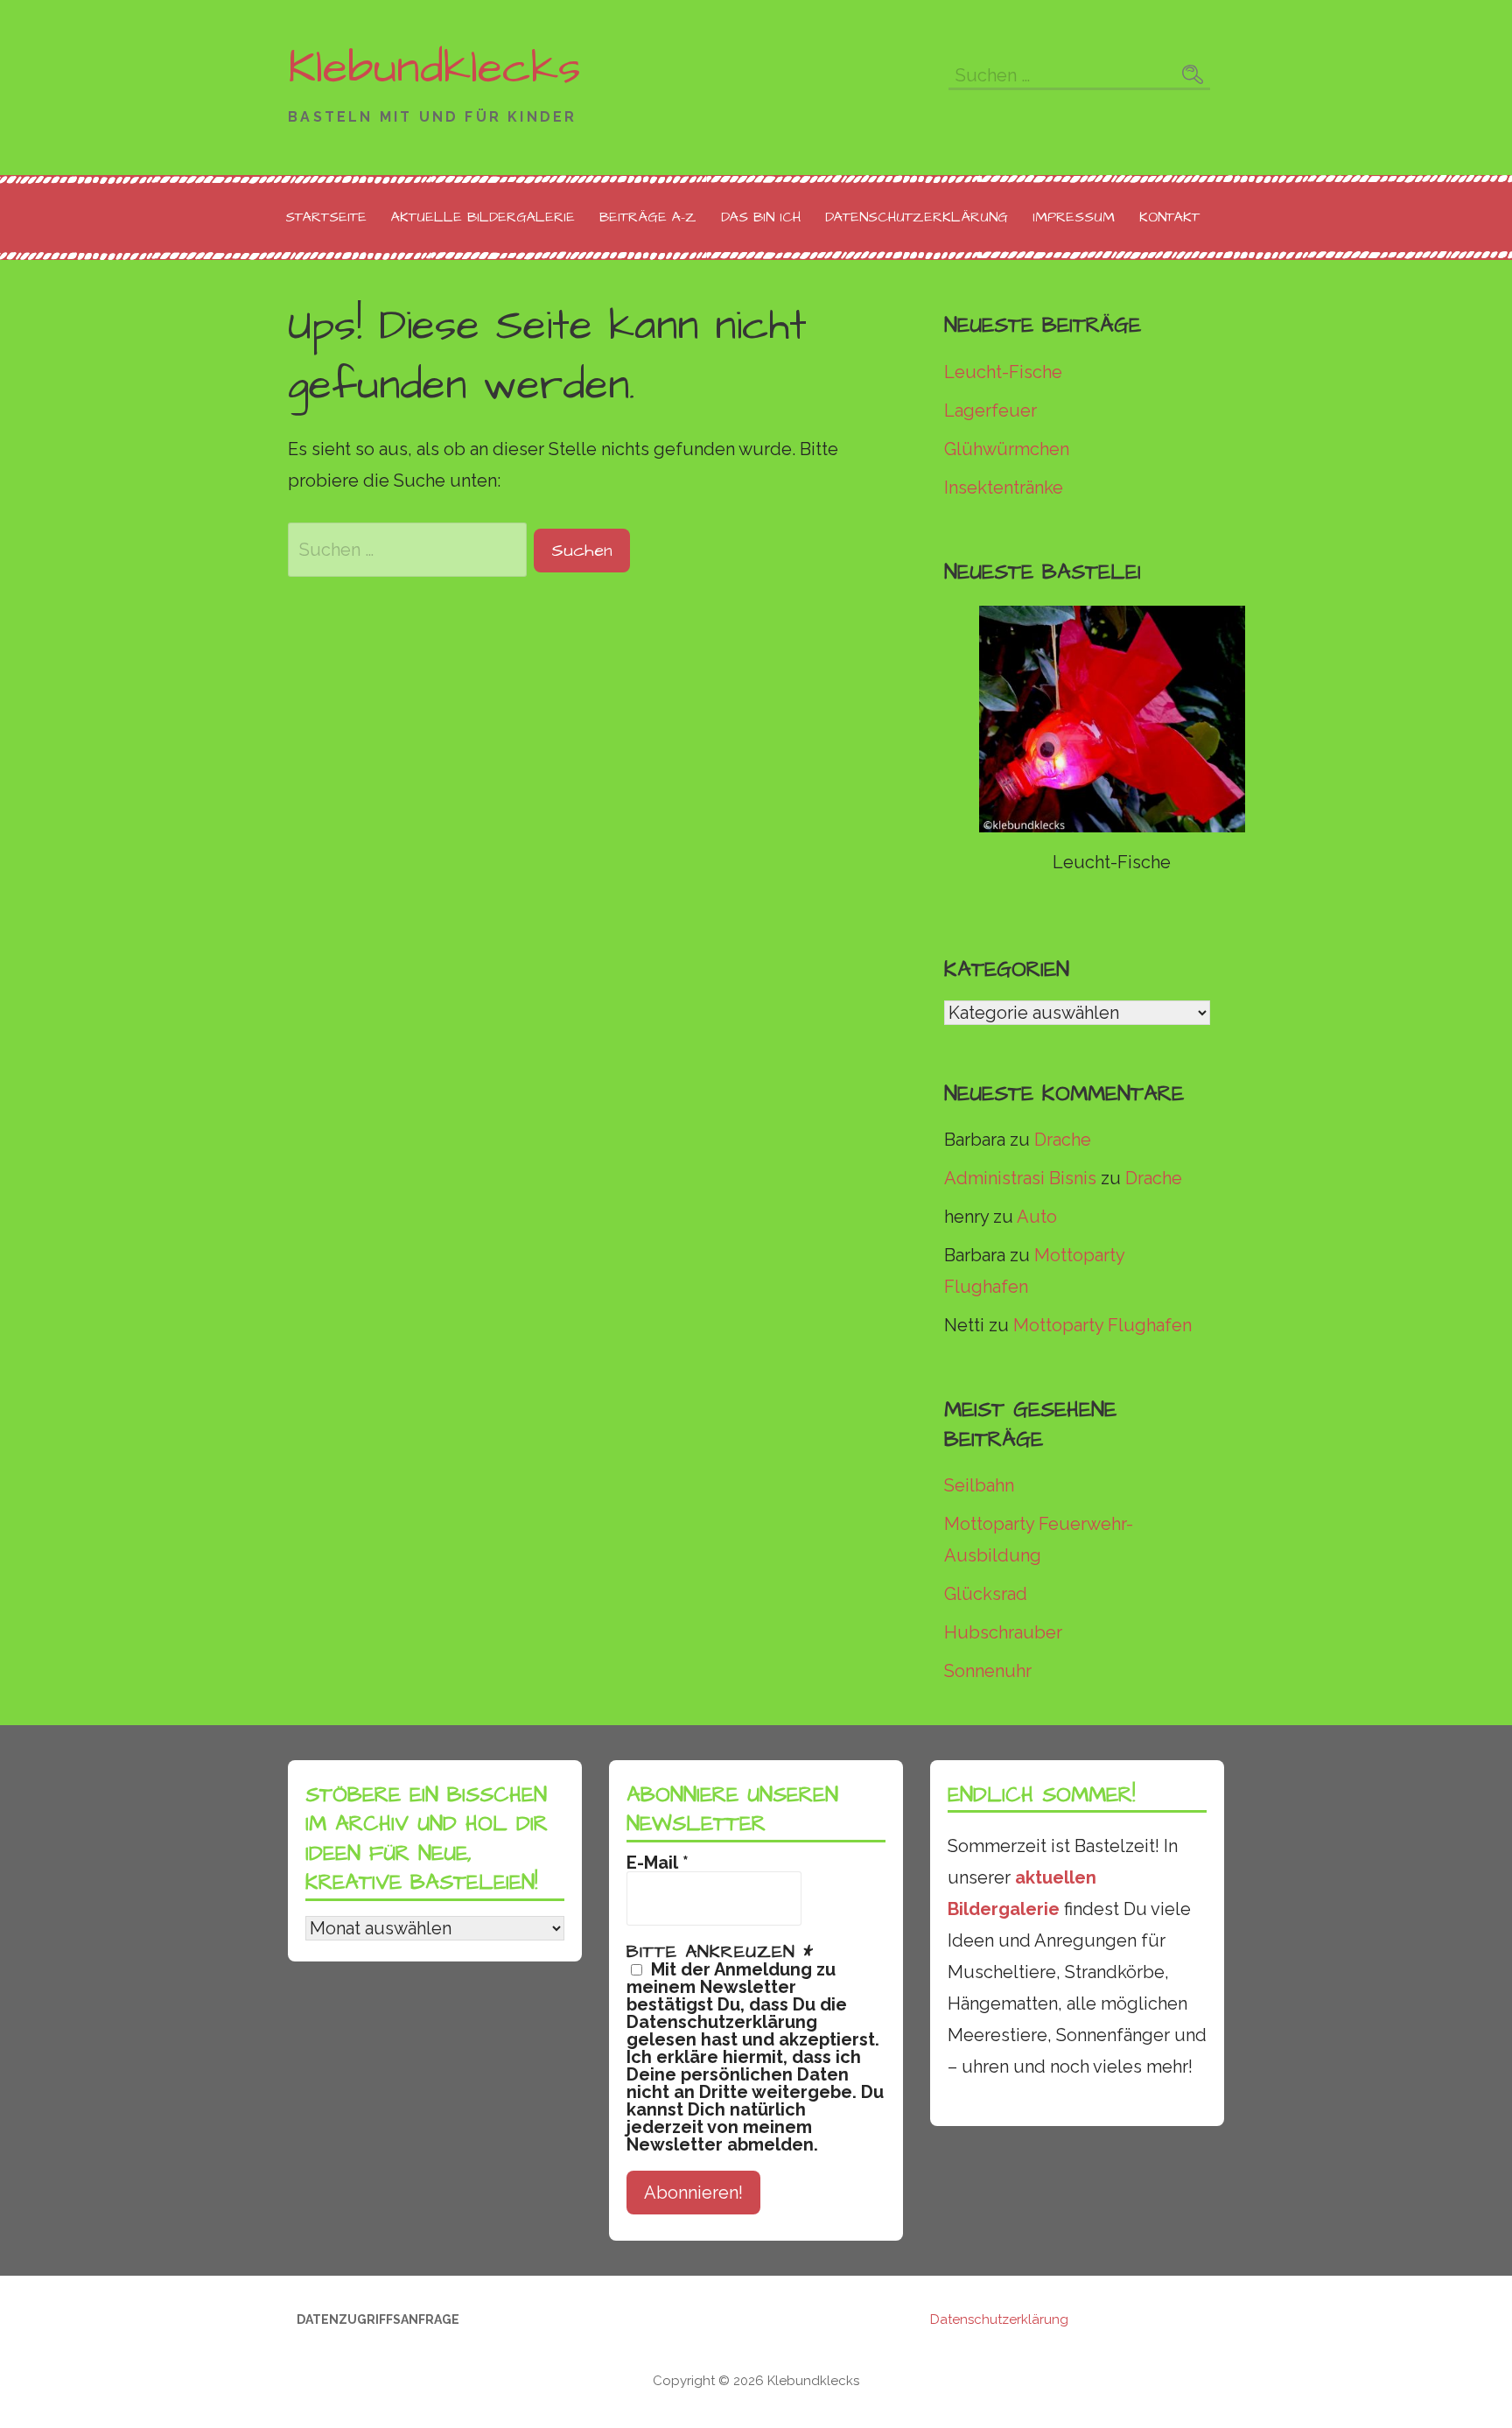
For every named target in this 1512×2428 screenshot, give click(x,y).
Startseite (326, 217)
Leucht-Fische (1003, 372)
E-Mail (658, 1863)
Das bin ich (761, 217)
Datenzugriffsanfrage (378, 2319)
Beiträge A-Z (648, 217)
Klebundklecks (434, 68)
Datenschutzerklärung (917, 217)
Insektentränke (1004, 488)
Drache (1063, 1140)
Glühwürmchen (1007, 449)
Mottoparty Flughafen (1102, 1325)
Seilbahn (979, 1485)
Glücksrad (986, 1594)
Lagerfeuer (990, 411)
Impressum (1074, 217)
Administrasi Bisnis (1020, 1178)
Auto (1037, 1217)
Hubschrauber (1003, 1632)
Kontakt (1169, 217)
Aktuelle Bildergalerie (483, 217)
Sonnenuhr (988, 1671)
